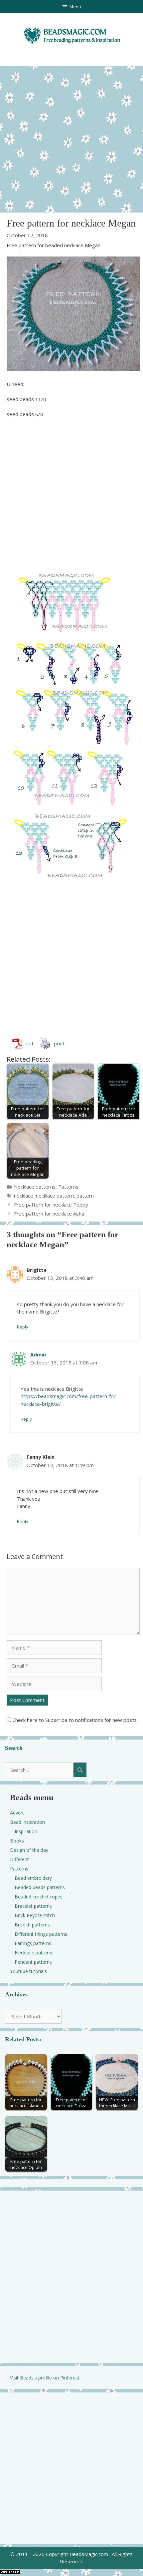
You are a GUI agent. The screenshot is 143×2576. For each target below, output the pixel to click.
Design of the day (29, 1850)
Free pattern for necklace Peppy (51, 1205)
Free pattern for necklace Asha (49, 1214)
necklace (24, 1196)
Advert (17, 1813)
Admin (38, 1354)
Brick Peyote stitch (35, 1915)
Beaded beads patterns (40, 1887)
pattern (85, 1196)
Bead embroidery (33, 1878)
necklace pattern (55, 1196)
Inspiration (26, 1831)
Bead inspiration (27, 1822)
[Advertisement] (71, 138)
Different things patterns (41, 1934)
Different (19, 1859)
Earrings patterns (33, 1943)
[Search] (80, 1770)
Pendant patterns (33, 1962)
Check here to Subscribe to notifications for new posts (74, 1720)
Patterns (68, 1187)
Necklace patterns (35, 1187)
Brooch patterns (32, 1925)
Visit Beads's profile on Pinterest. (45, 2378)
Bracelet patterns (33, 1906)
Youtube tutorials (28, 1971)
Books (17, 1841)
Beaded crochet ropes (39, 1897)
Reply (22, 1327)
